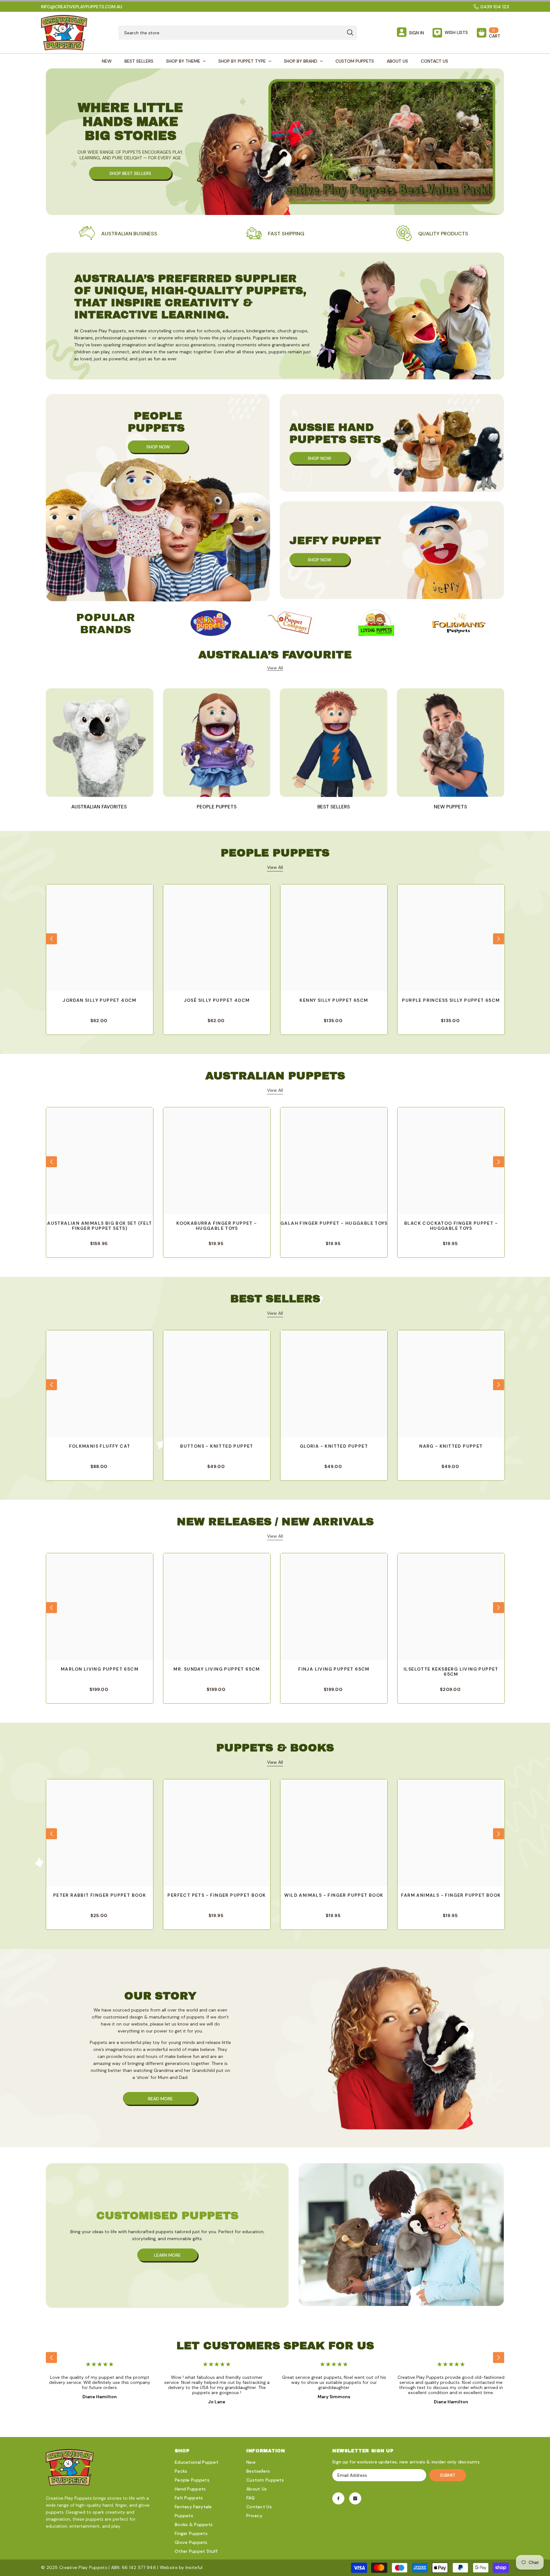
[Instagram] (355, 2498)
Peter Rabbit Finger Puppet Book (100, 1895)
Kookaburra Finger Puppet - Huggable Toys (217, 1226)
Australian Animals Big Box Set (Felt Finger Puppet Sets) (99, 1226)
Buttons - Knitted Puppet (217, 1446)
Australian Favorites (100, 807)
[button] (51, 939)
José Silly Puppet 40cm (217, 1000)
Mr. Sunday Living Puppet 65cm (217, 1669)
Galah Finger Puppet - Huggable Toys (334, 1223)
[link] (118, 234)
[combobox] (231, 33)
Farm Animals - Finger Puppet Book (451, 1895)
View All (275, 867)
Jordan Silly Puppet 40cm (100, 1000)
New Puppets (450, 807)
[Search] (238, 33)
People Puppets (217, 807)
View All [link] (275, 668)
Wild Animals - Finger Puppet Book (334, 1895)
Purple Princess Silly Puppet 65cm (451, 1000)
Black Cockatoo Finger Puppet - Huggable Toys (451, 1226)
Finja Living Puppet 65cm (334, 1669)
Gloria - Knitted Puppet (334, 1446)
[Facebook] (338, 2498)
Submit (448, 2475)
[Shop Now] (158, 498)
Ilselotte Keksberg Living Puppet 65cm (451, 1672)
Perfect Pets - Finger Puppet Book (217, 1895)
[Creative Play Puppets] (211, 623)
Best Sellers (334, 807)
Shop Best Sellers (130, 173)
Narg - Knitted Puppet (451, 1446)
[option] (211, 623)
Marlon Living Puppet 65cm (100, 1669)
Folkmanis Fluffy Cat (100, 1446)
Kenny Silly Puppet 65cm (334, 1000)
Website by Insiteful (181, 2567)
